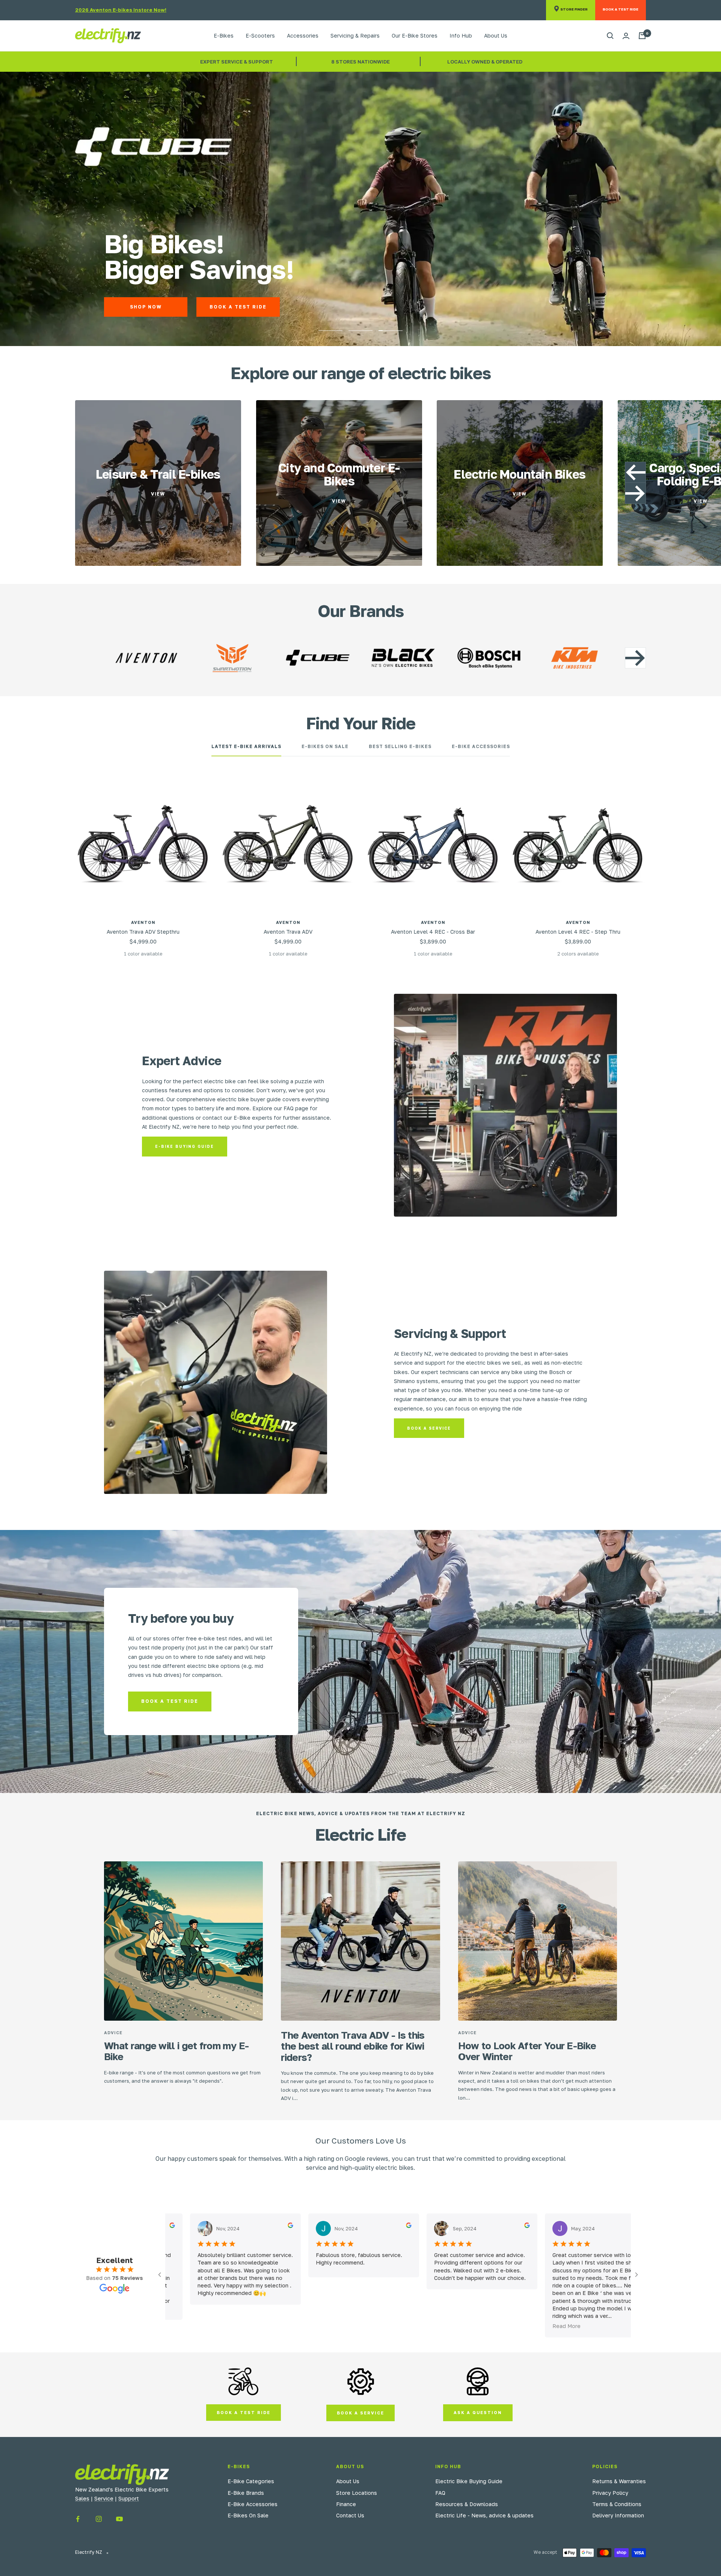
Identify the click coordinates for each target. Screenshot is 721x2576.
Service (104, 2498)
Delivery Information (618, 2515)
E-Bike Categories (251, 2481)
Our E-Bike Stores (415, 36)
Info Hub (461, 36)
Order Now (314, 307)
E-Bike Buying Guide (185, 1146)
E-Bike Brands (246, 2493)
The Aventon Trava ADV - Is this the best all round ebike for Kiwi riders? (353, 2046)
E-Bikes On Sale (325, 747)
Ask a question (478, 2412)
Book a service (429, 1428)
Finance (346, 2504)
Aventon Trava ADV (288, 932)
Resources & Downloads (467, 2504)
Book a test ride (170, 1701)
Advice (113, 2033)
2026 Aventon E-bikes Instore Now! (121, 10)
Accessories (303, 36)
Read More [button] (534, 2326)
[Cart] (642, 36)
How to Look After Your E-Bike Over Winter (527, 2051)
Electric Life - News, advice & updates (484, 2515)
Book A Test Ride (407, 307)
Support (129, 2498)
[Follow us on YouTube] (119, 2519)
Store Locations (357, 2493)
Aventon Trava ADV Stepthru (143, 932)
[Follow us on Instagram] (99, 2519)
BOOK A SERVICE (360, 2413)
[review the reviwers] (258, 2225)
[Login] (626, 36)
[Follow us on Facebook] (78, 2519)
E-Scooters (260, 36)
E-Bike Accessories (481, 747)
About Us (496, 36)
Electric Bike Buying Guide (469, 2481)
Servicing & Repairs (355, 36)
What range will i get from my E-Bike (176, 2051)
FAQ (440, 2493)
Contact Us (350, 2515)
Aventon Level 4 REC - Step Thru (578, 932)
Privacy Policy (610, 2493)
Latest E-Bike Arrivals (246, 747)
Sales (82, 2498)
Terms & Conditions (617, 2504)
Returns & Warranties (619, 2481)
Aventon (143, 922)
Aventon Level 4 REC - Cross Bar (433, 932)
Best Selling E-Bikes (400, 747)
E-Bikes (224, 36)
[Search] (610, 36)
